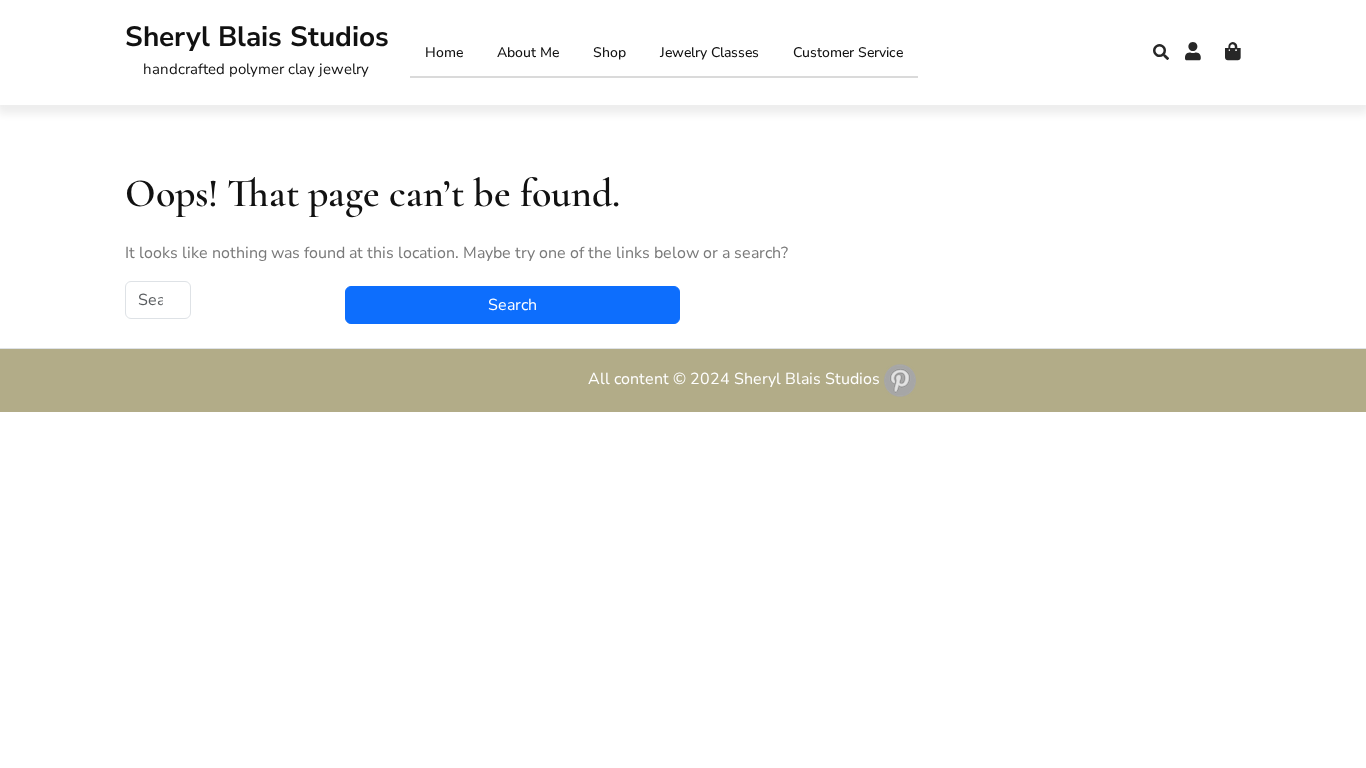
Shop (609, 52)
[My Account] (1193, 52)
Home (444, 52)
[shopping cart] (1233, 52)
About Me (528, 52)
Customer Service (848, 52)
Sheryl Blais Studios (257, 37)
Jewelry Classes (709, 52)
